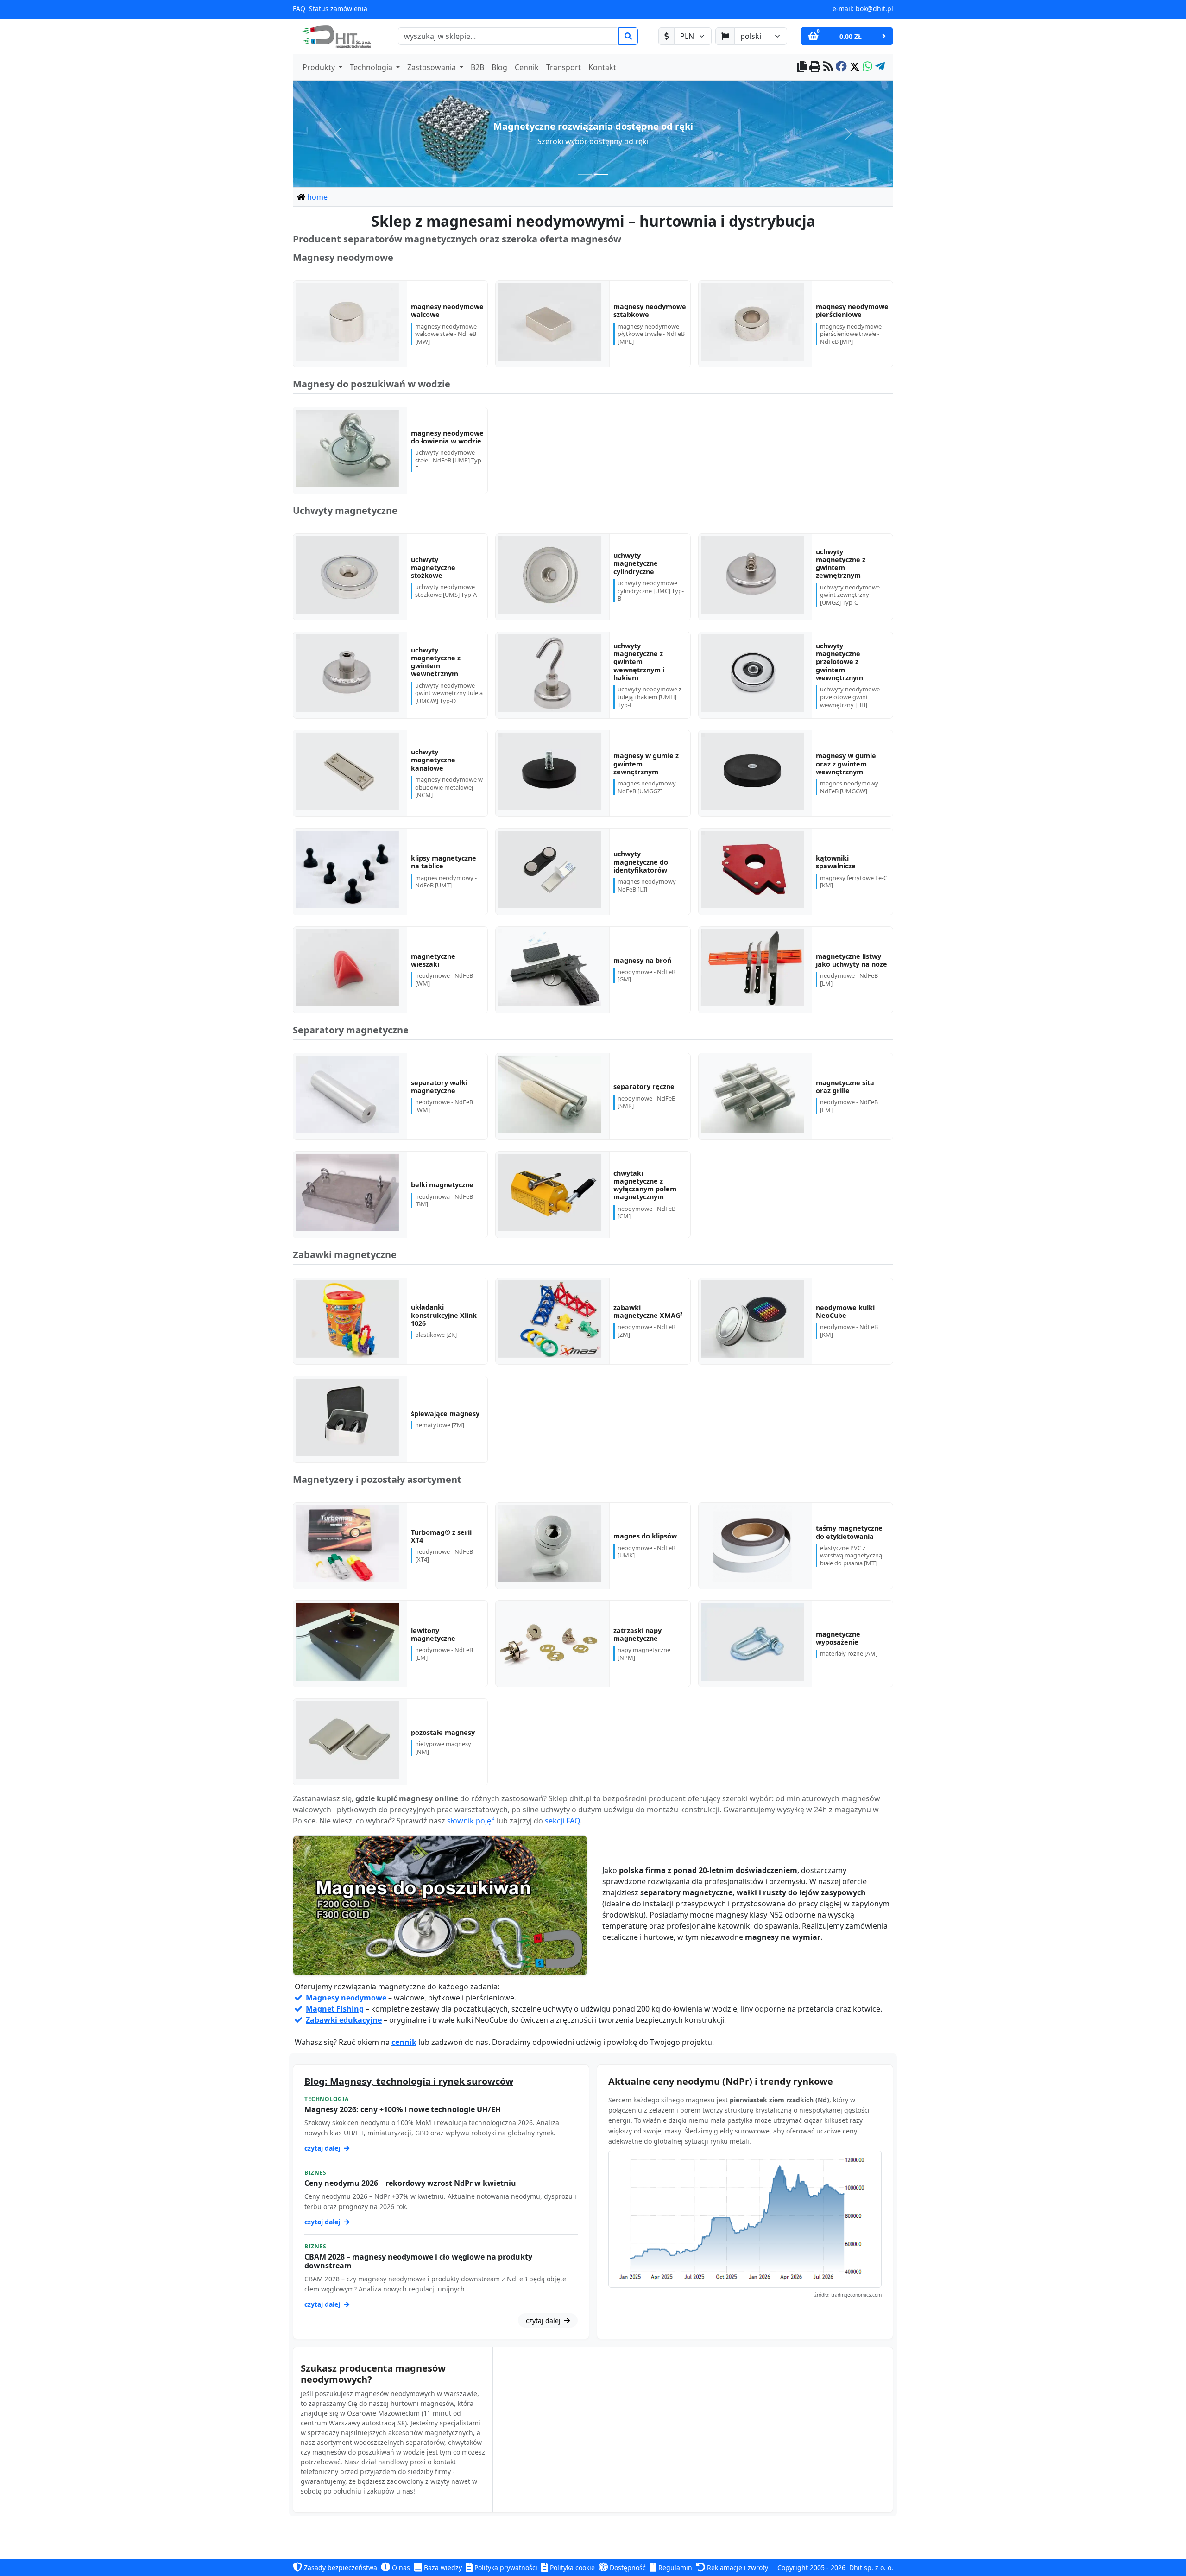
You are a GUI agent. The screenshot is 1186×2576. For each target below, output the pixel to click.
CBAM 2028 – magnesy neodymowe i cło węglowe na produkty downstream (418, 2261)
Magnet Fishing (335, 2009)
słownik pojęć (471, 1821)
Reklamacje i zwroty (737, 2567)
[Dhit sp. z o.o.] (335, 36)
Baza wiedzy (442, 2567)
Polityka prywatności (505, 2567)
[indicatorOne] (601, 174)
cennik (404, 2042)
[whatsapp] (867, 67)
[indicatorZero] (585, 174)
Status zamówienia (338, 9)
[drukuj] (815, 67)
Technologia (372, 67)
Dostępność (627, 2567)
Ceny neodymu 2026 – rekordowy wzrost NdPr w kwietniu (410, 2183)
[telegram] (880, 67)
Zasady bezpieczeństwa (340, 2567)
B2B (477, 67)
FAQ (299, 9)
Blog (499, 67)
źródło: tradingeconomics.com (848, 2295)
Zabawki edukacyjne (344, 2020)
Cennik (527, 67)
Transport (564, 67)
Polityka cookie (571, 2567)
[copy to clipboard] (802, 67)
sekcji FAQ (562, 1821)
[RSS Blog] (828, 67)
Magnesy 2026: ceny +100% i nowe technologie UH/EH (403, 2109)
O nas (400, 2567)
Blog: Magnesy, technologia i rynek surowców (409, 2081)
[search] (628, 36)
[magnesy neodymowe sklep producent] (440, 1906)
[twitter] (855, 67)
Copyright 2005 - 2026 (811, 2567)
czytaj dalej (323, 2148)
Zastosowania (432, 67)
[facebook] (841, 67)
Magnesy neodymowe (346, 1998)
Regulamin (674, 2567)
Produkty (320, 67)
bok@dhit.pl (874, 9)
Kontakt (602, 67)
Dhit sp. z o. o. (871, 2567)
